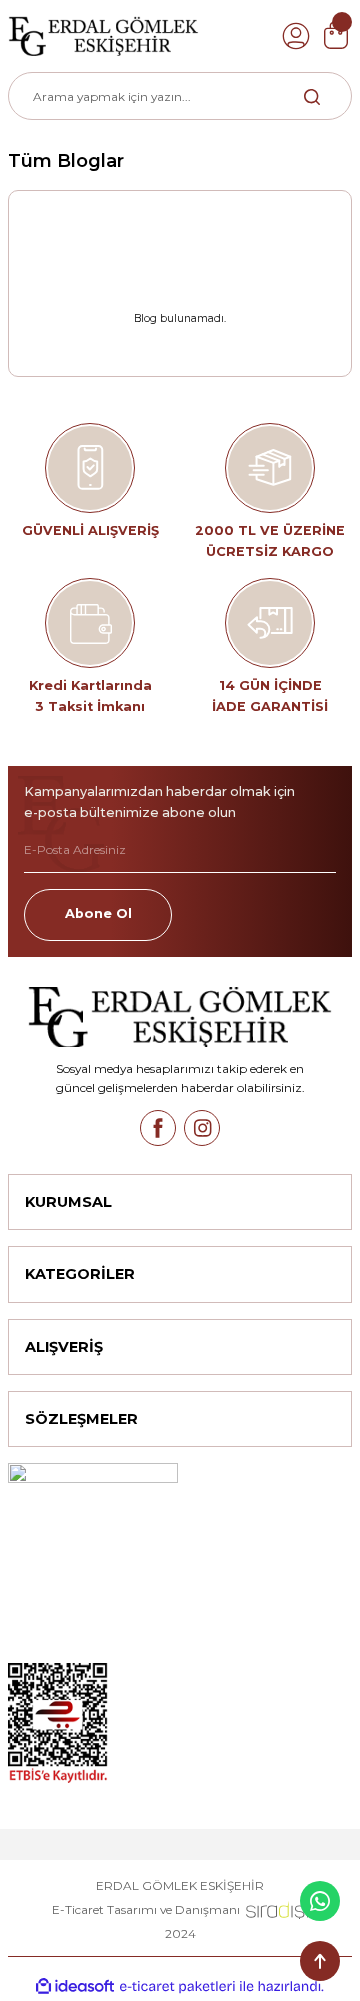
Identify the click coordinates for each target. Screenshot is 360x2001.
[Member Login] (296, 36)
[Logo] (103, 35)
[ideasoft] (75, 1987)
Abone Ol (98, 913)
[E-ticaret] (177, 1986)
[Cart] (336, 36)
